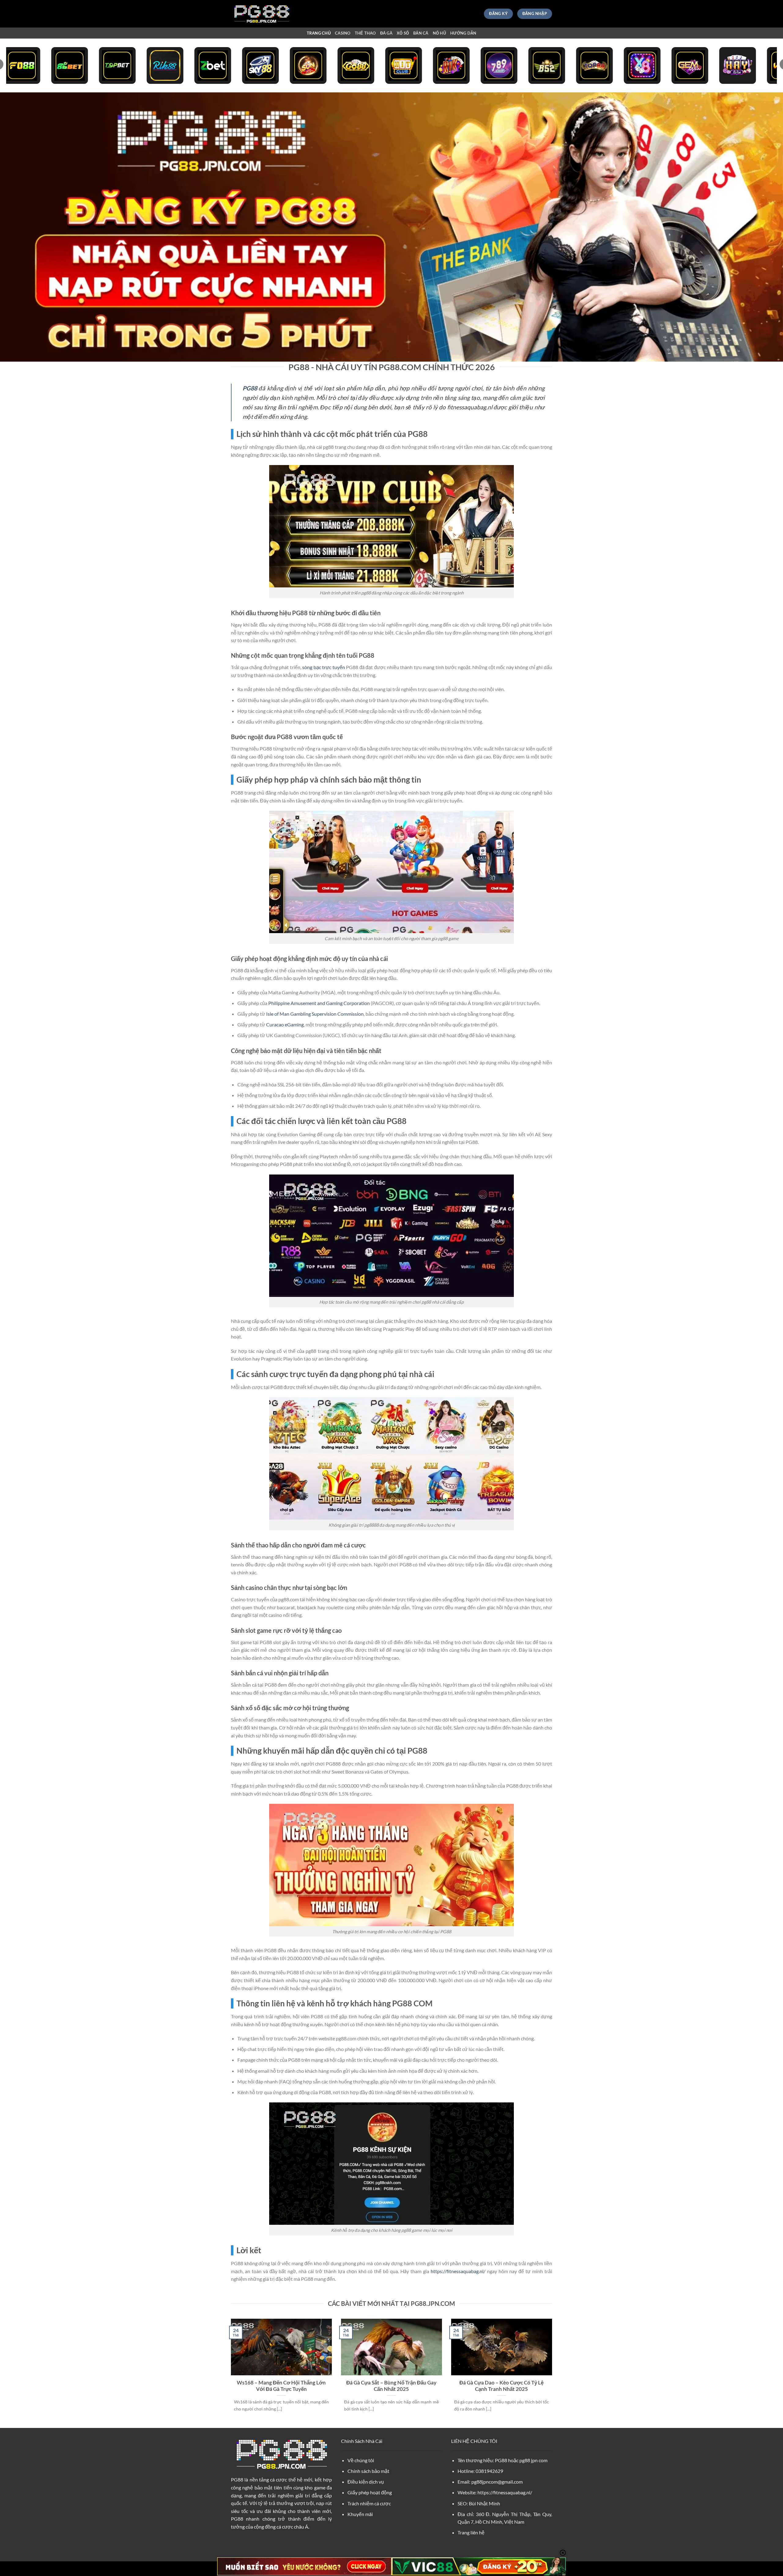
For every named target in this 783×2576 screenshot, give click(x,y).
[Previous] (230, 2373)
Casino (343, 33)
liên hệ (477, 2532)
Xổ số (403, 33)
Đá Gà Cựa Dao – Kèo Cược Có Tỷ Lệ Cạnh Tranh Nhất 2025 (501, 2386)
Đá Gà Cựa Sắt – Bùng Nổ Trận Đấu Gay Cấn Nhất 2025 (391, 2386)
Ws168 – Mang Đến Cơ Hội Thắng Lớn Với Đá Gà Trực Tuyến (281, 2386)
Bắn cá (421, 33)
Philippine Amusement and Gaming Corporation (319, 1003)
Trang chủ (319, 33)
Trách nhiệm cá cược (369, 2503)
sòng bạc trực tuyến (324, 667)
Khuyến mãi (360, 2514)
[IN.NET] (262, 14)
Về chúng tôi (361, 2460)
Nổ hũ (439, 33)
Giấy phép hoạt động (370, 2492)
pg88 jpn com (533, 2460)
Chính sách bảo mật (368, 2471)
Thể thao (365, 33)
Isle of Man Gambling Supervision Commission (315, 1014)
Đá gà (386, 33)
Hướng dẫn (463, 33)
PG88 (237, 2479)
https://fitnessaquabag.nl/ (458, 2271)
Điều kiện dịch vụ (366, 2482)
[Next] (553, 2373)
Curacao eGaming (285, 1024)
